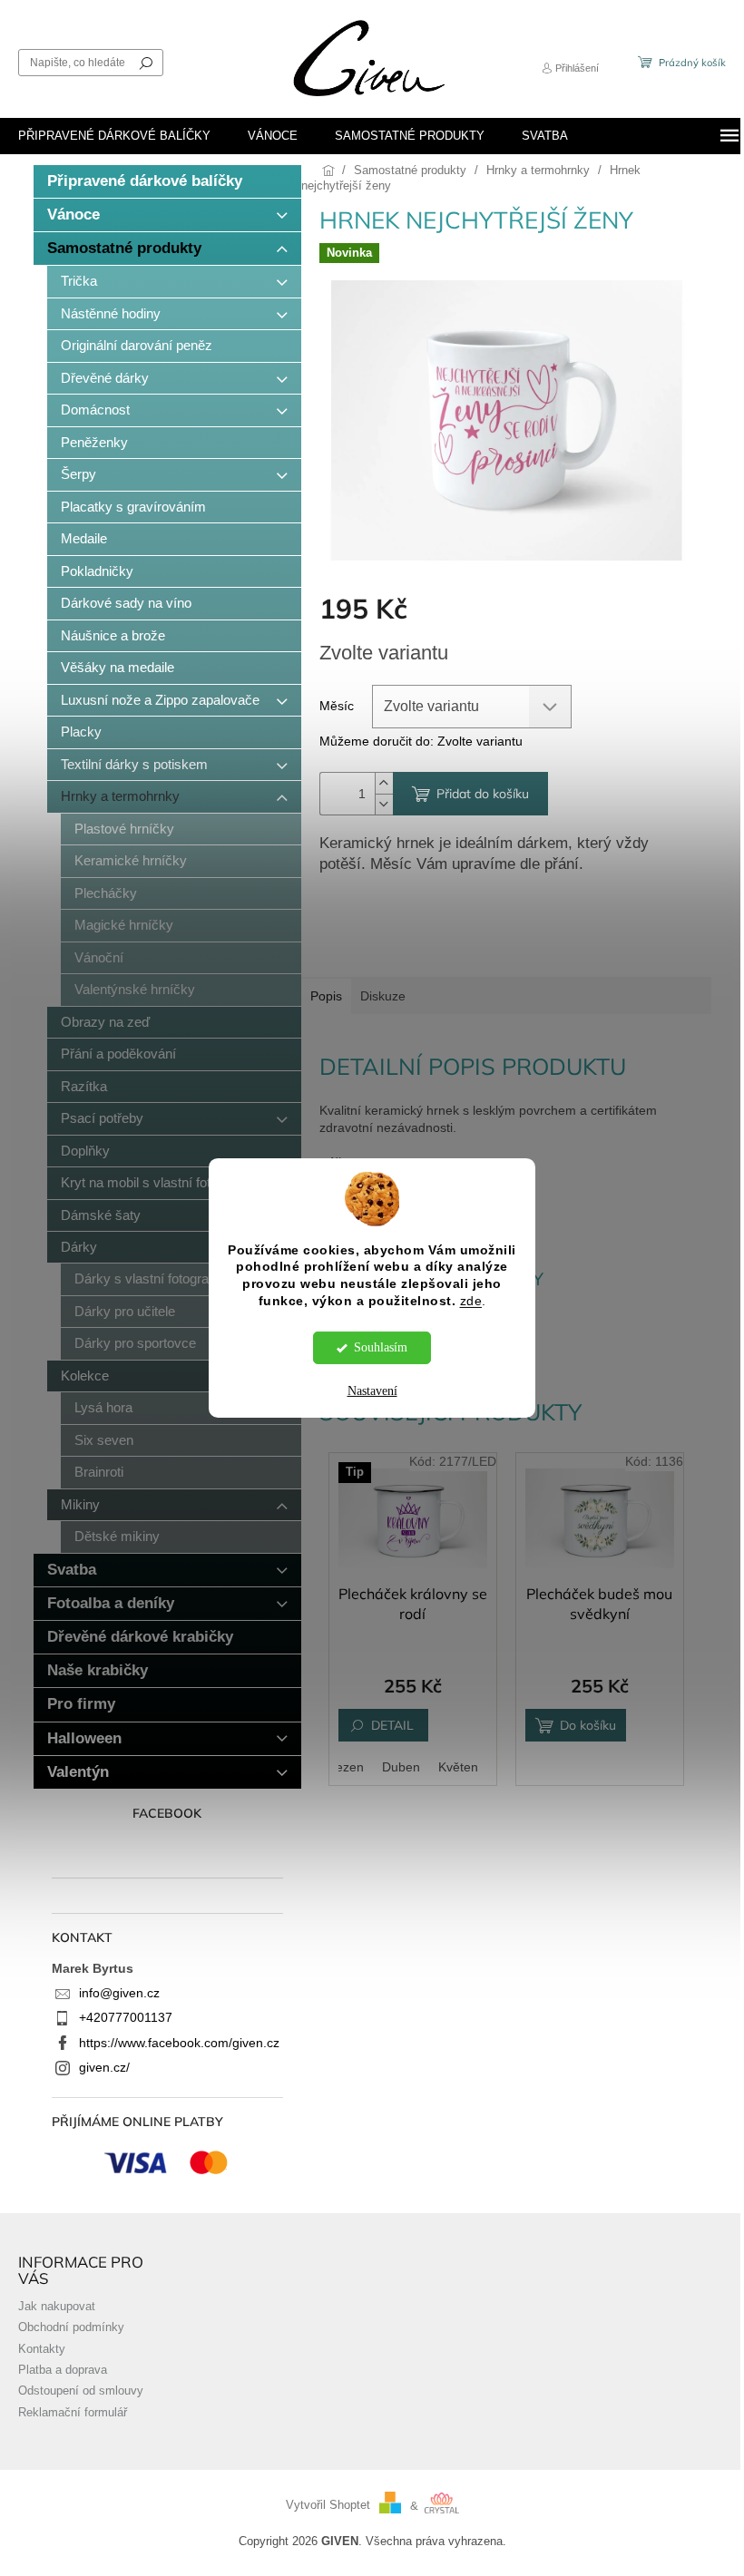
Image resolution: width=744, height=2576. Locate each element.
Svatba (72, 1570)
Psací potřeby (102, 1118)
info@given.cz (119, 1993)
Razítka (84, 1086)
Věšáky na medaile (117, 667)
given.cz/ (104, 2067)
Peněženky (94, 442)
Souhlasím (381, 1347)
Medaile (84, 538)
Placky (81, 732)
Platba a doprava (63, 2370)
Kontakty (42, 2349)
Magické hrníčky (124, 925)
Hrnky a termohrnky (120, 796)
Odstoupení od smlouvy (81, 2391)
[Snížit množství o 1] (384, 804)
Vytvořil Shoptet (328, 2506)
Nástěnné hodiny (111, 313)
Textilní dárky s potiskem (134, 764)
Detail (392, 1725)
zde (471, 1301)
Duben (401, 1767)
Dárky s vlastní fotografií (147, 1278)
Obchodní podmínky (71, 2327)
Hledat (146, 63)
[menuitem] (114, 136)
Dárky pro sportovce (135, 1343)
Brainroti (99, 1472)
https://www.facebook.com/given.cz (179, 2043)
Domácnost (95, 410)
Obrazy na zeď (105, 1022)
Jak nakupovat (57, 2307)
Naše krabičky (98, 1670)
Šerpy (78, 474)
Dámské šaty (101, 1215)
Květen (458, 1767)
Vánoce (73, 215)
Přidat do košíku (483, 794)
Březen (343, 1767)
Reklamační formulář (73, 2413)
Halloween (84, 1738)
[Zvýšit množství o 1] (384, 783)
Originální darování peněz (137, 345)
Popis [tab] (326, 996)
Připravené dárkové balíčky (145, 181)
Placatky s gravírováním (133, 507)
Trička (79, 281)
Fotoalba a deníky (111, 1603)
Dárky (79, 1247)
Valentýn (78, 1772)
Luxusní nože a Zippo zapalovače (160, 700)
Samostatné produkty (124, 248)
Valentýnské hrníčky (135, 989)
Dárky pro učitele (125, 1311)
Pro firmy (81, 1704)
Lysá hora (103, 1407)
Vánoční (99, 957)
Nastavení (372, 1391)
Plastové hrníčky (124, 829)
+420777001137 (126, 2017)
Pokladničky (97, 571)
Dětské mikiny (117, 1536)
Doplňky (85, 1151)
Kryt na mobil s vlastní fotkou (147, 1182)
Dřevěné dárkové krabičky (140, 1637)
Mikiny (80, 1504)
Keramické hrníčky (131, 860)
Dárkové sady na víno (126, 603)
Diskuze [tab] (383, 996)
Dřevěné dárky (105, 378)
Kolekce (85, 1376)
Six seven (104, 1440)
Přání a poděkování (118, 1054)
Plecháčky (106, 893)
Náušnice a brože (113, 635)
